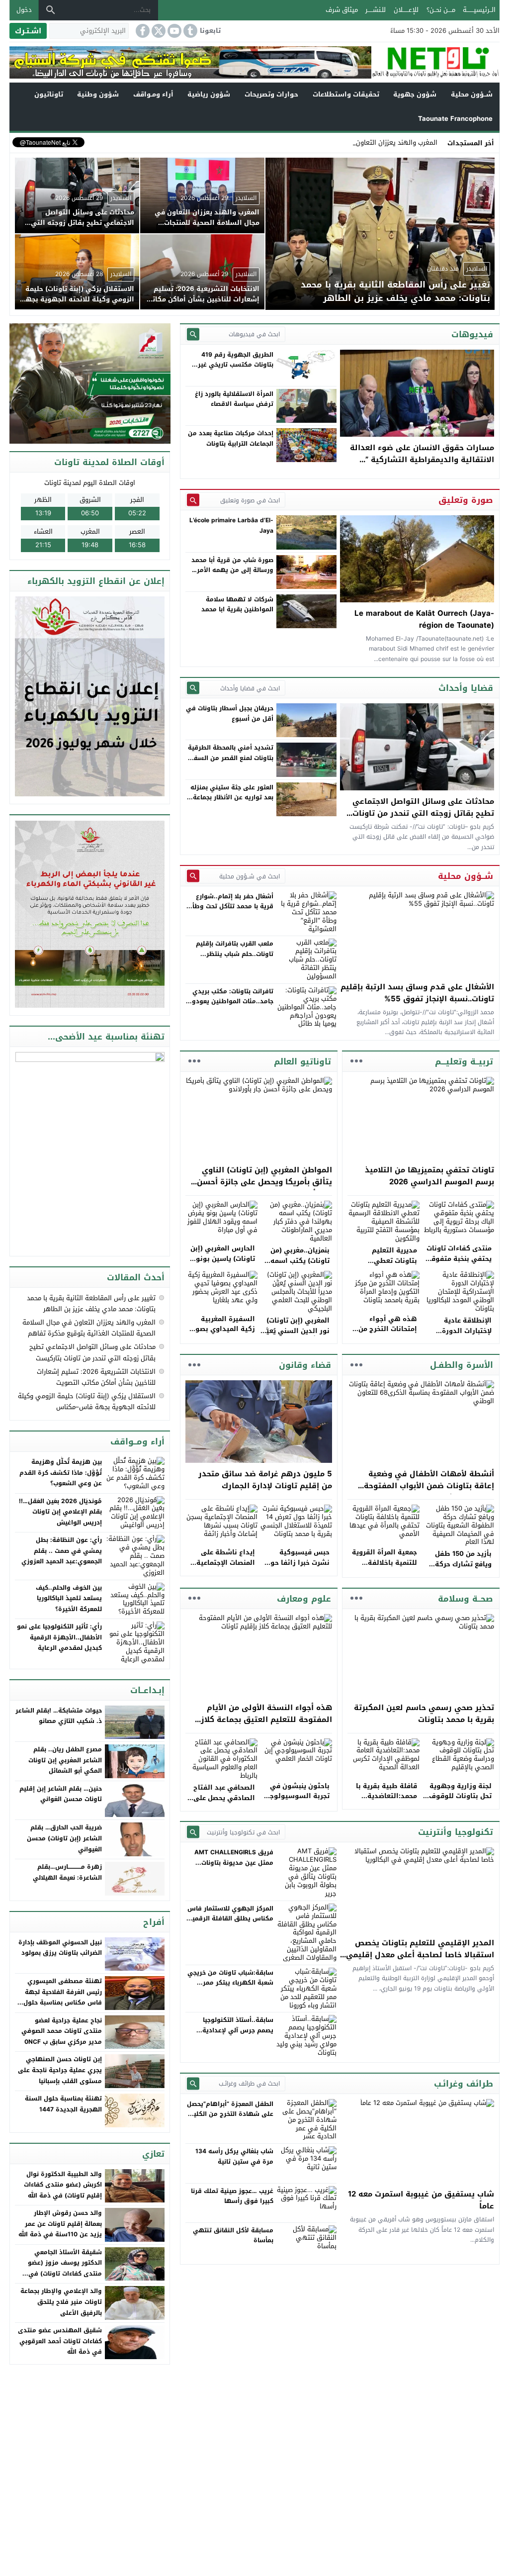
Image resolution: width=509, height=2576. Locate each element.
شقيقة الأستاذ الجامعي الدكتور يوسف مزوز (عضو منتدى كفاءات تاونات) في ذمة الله (65, 2268)
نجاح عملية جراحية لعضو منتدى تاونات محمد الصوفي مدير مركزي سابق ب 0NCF (62, 2031)
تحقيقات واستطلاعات (346, 94)
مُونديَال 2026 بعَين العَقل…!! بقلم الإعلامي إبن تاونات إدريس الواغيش (60, 1512)
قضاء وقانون (305, 1365)
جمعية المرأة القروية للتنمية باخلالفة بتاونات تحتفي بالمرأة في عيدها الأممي (383, 1568)
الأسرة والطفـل (462, 1365)
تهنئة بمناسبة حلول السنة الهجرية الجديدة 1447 (63, 2104)
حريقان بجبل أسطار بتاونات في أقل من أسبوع (230, 713)
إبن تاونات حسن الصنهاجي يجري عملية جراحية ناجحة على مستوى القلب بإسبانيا (60, 2070)
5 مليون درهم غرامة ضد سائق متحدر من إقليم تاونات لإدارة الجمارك (265, 1480)
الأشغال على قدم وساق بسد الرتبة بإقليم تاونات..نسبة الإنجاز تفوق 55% (417, 993)
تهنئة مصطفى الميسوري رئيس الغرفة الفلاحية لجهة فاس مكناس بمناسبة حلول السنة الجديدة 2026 (63, 1997)
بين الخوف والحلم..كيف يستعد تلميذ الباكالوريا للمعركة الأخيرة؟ (69, 1598)
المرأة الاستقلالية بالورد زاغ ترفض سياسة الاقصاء (234, 399)
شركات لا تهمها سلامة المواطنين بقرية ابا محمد (237, 604)
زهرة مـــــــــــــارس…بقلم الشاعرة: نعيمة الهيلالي (67, 1872)
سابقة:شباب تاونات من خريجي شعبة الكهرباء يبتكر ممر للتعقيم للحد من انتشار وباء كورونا (230, 1988)
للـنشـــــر (376, 10)
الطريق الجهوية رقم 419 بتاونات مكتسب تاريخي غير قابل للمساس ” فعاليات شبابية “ (236, 370)
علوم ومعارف (304, 1599)
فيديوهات (472, 334)
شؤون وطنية (98, 94)
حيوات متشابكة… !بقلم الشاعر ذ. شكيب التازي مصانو (59, 1716)
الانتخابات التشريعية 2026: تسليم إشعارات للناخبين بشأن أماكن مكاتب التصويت (96, 1377)
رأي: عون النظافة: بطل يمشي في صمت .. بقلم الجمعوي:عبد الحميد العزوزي (62, 1551)
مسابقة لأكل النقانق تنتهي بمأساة (233, 2235)
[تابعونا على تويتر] (158, 31)
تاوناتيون (49, 94)
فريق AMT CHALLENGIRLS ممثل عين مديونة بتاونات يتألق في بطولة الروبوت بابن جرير (232, 1867)
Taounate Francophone (455, 119)
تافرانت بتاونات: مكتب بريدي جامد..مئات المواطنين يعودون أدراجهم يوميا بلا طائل (230, 1002)
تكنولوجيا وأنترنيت (456, 1832)
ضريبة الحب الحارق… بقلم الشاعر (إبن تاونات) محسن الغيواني (64, 1838)
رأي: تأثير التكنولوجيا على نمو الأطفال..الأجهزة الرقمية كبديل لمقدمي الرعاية (59, 1637)
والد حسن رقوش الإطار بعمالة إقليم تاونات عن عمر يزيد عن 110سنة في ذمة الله (60, 2224)
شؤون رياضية (209, 94)
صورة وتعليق (466, 500)
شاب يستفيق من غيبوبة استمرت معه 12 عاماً (421, 2200)
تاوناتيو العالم (302, 1061)
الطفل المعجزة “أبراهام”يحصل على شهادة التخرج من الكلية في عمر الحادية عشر (230, 2114)
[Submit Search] (193, 334)
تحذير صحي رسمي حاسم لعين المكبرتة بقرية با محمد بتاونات (424, 1714)
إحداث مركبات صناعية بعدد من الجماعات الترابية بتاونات (231, 438)
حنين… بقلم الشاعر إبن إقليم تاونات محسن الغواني (61, 1794)
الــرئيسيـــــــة (479, 10)
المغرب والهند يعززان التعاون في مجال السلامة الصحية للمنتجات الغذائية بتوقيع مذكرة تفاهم (89, 1328)
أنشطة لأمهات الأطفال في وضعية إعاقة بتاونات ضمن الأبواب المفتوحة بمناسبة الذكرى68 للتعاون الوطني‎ (429, 1486)
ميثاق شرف (342, 10)
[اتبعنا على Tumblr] (189, 31)
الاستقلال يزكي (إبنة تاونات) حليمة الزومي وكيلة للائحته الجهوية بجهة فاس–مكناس (87, 1401)
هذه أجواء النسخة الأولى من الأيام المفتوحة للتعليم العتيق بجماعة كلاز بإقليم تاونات (266, 1719)
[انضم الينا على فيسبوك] (142, 31)
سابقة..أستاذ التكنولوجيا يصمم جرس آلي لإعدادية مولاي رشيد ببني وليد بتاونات (231, 2030)
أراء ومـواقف (153, 94)
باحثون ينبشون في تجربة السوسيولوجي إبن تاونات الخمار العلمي (297, 1801)
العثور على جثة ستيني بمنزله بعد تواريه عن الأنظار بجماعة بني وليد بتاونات (232, 798)
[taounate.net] (435, 62)
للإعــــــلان (406, 10)
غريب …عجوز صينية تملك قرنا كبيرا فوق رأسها (232, 2196)
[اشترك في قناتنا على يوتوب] (173, 31)
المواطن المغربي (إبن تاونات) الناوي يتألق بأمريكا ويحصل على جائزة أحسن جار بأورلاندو (264, 1182)
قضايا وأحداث (466, 688)
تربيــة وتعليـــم (464, 1061)
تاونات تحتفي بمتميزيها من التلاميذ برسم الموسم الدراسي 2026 (429, 1176)
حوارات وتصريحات (271, 94)
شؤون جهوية (415, 94)
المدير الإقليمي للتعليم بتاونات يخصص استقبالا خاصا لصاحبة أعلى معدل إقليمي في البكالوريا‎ (420, 1955)
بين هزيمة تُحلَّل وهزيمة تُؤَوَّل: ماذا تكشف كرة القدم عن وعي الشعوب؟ (61, 1473)
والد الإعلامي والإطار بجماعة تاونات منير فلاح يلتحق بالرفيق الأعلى (61, 2302)
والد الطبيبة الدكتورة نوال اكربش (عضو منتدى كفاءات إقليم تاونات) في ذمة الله (63, 2185)
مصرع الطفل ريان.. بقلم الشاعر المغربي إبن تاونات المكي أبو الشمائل (65, 1760)
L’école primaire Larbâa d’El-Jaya (231, 525)
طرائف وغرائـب (464, 2084)
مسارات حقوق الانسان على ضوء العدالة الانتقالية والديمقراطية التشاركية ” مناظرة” (422, 460)
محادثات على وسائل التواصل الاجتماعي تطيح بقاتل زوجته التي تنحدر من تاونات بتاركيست (423, 813)
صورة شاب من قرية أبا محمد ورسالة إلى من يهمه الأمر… (232, 565)
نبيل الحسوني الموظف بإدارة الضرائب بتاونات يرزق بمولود (60, 1948)
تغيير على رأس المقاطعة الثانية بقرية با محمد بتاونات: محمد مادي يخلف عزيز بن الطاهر (91, 1303)
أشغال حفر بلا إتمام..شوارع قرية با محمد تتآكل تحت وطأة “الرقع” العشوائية (231, 906)
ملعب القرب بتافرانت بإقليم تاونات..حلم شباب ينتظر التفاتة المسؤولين (235, 954)
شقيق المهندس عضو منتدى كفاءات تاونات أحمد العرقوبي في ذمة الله (60, 2341)
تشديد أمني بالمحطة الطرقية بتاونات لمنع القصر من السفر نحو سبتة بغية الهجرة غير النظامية (231, 763)
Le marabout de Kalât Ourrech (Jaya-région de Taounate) (424, 619)
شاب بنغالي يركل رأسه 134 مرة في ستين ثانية (234, 2156)
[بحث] (51, 10)
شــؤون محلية (472, 94)
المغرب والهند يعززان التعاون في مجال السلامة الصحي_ (359, 143)
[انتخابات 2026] (91, 384)
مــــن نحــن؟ (441, 10)
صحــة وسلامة (466, 1599)
